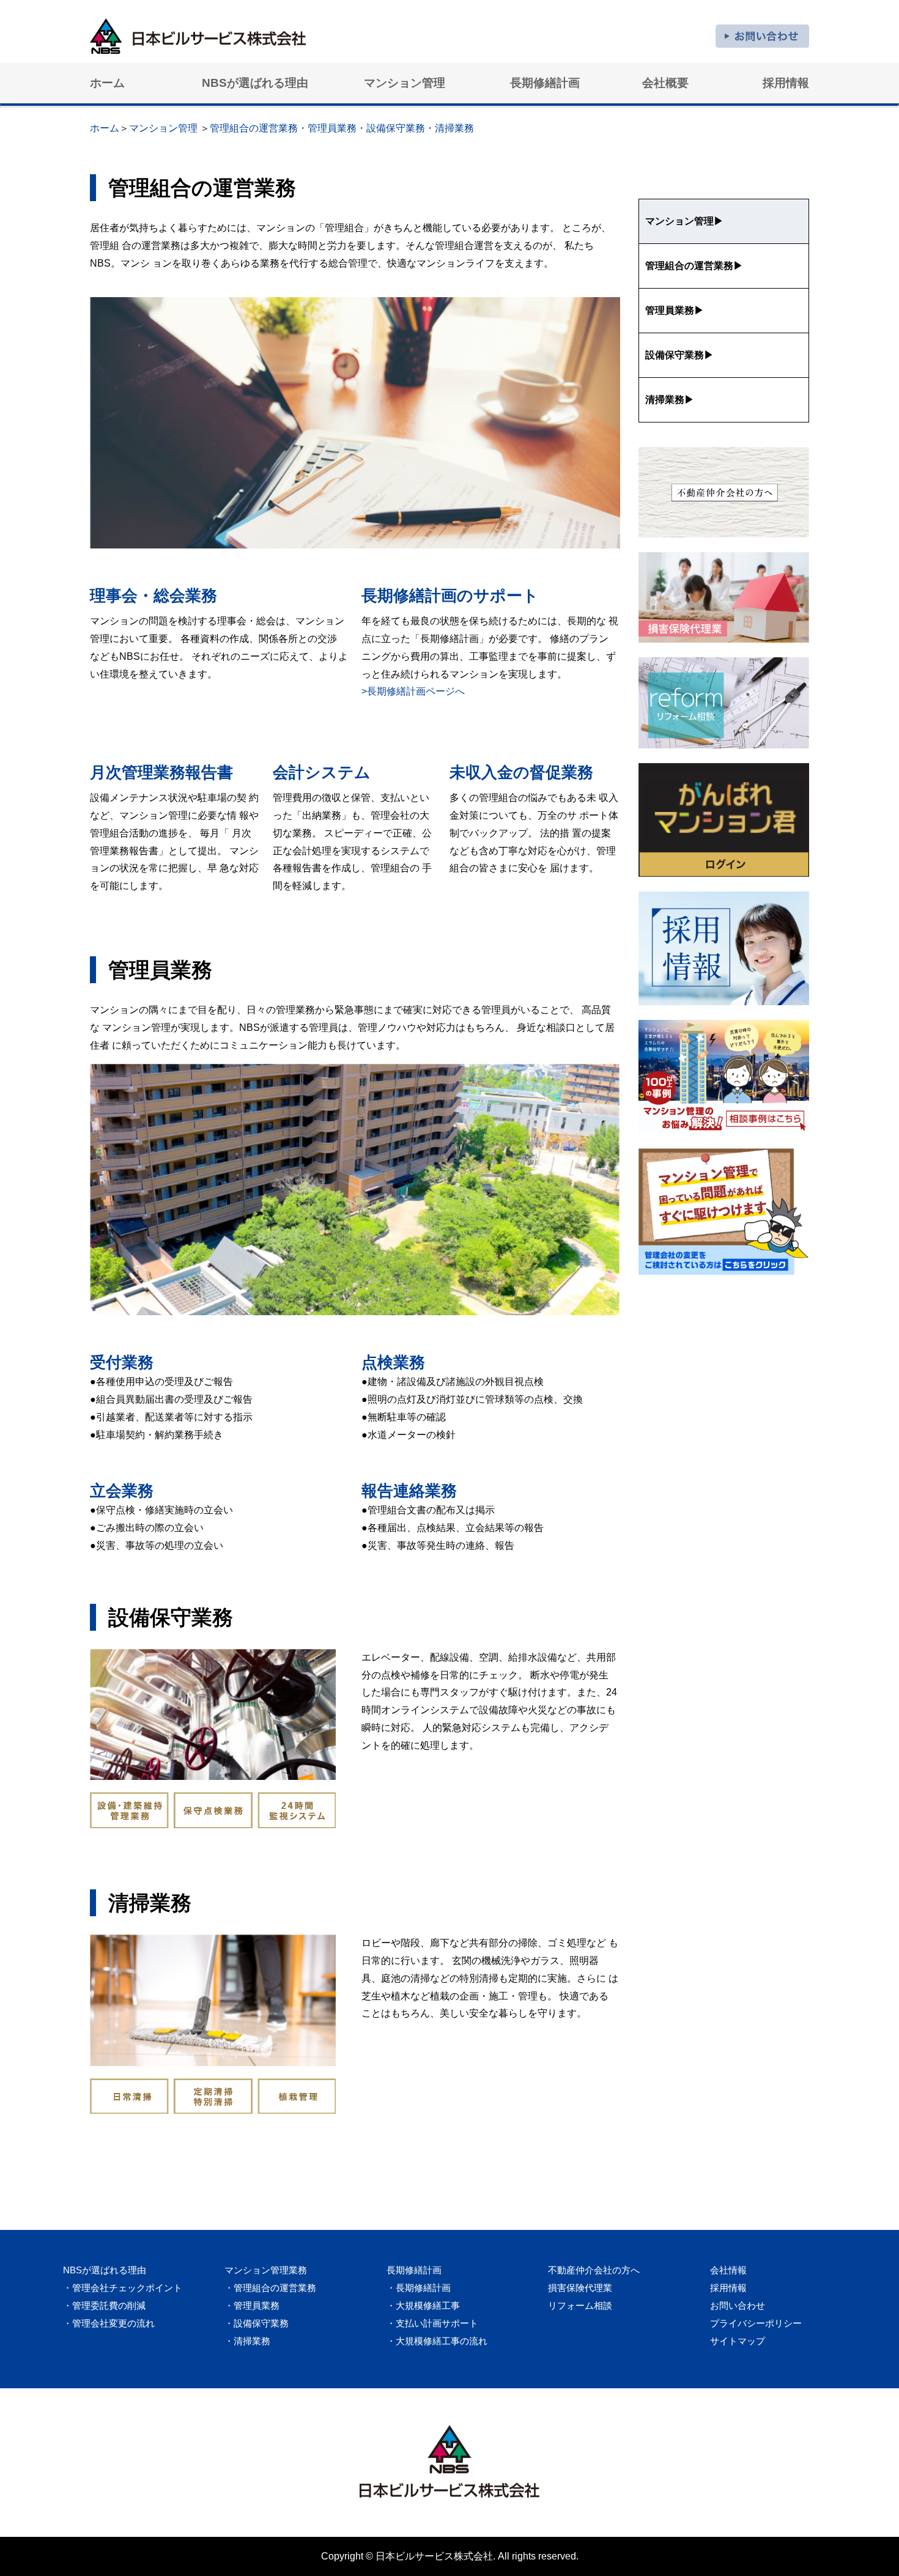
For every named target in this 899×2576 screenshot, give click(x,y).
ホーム (107, 83)
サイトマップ (738, 2341)
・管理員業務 (252, 2305)
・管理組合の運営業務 (270, 2288)
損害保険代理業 (580, 2288)
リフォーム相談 (580, 2305)
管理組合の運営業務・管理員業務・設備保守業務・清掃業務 (342, 128)
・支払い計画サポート (432, 2323)
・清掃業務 (247, 2341)
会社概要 (665, 83)
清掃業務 (670, 400)
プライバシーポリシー (756, 2323)
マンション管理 (405, 83)
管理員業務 (675, 310)
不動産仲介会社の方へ (594, 2270)
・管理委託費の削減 (104, 2305)
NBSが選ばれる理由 (255, 83)
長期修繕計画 (545, 83)
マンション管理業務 (266, 2270)
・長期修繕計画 (419, 2288)
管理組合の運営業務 (694, 266)
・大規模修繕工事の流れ (437, 2341)
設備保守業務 (679, 355)
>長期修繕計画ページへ (413, 691)
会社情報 (728, 2270)
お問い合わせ (738, 2305)
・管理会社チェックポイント (123, 2288)
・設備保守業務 (257, 2323)
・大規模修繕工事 (423, 2305)
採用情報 (786, 83)
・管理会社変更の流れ (109, 2323)
